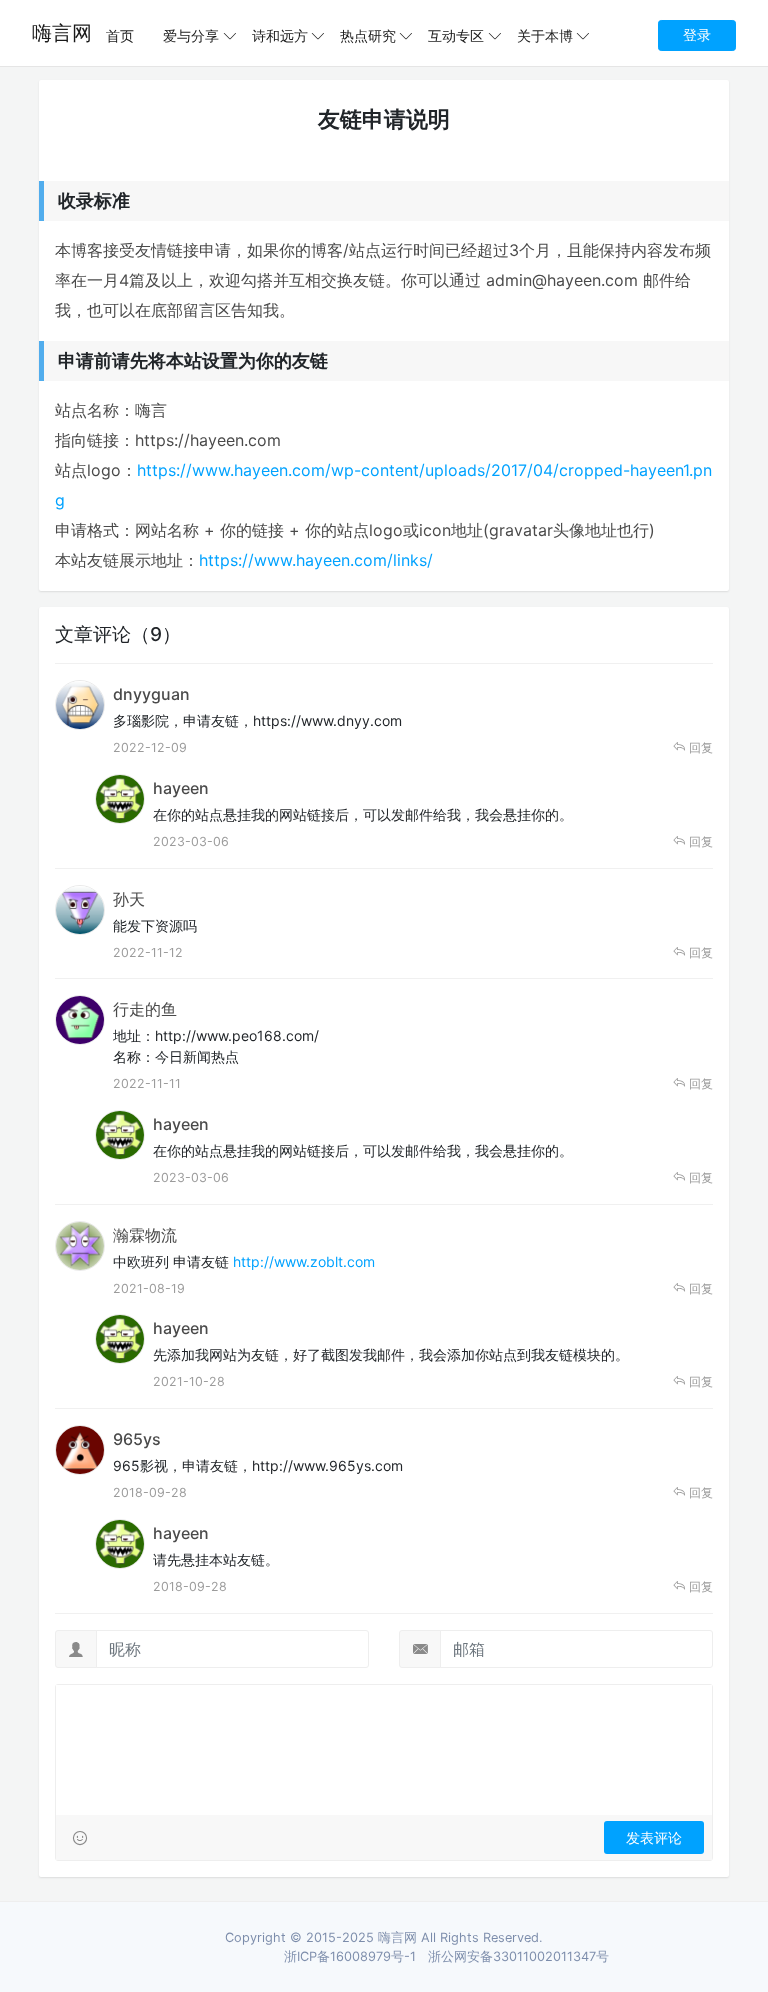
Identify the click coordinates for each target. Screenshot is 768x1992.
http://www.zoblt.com (304, 1261)
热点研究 (368, 35)
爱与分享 (191, 35)
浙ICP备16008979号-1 (350, 1956)
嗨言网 (62, 33)
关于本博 (545, 35)
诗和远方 (280, 35)
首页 (120, 35)
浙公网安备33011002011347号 (518, 1956)
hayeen (181, 788)
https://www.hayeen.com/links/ (316, 560)
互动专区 (456, 35)
